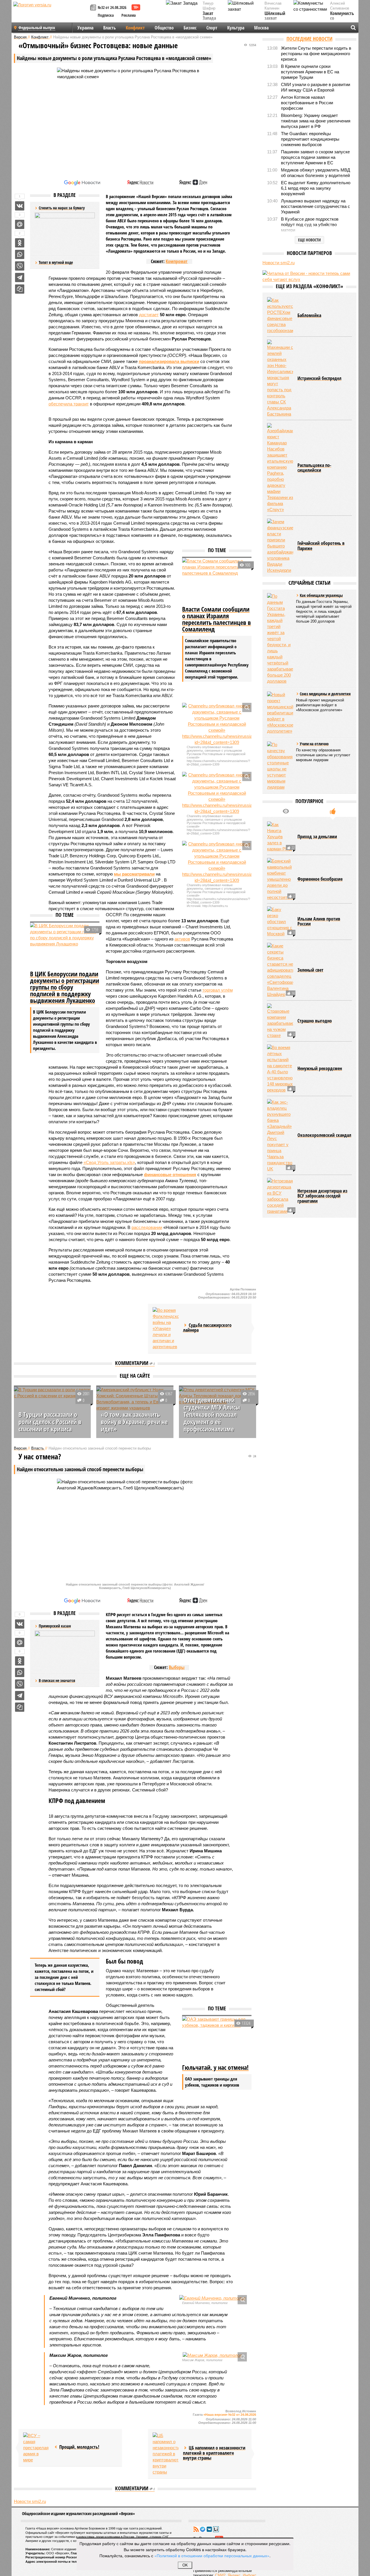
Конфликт (135, 28)
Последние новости (309, 39)
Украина (85, 28)
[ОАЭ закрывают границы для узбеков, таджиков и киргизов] (217, 2039)
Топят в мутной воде (56, 262)
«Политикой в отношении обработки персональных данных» (212, 2555)
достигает (149, 315)
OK (185, 2565)
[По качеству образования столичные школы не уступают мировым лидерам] (280, 766)
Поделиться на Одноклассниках (20, 243)
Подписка (106, 15)
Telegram (203, 2529)
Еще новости (309, 240)
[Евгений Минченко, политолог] (212, 2298)
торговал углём (218, 990)
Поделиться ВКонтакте (20, 206)
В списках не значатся (57, 1680)
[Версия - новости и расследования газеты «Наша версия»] (51, 14)
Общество (164, 28)
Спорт (212, 28)
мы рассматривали (134, 874)
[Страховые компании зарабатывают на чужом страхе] (280, 1021)
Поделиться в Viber (20, 266)
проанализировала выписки (169, 361)
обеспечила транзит (69, 404)
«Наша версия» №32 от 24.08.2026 (230, 2415)
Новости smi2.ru (30, 2501)
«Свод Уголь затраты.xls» (109, 1162)
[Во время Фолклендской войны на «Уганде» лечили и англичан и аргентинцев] (166, 1328)
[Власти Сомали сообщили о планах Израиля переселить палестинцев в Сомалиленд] (217, 581)
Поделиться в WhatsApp (20, 254)
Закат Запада (209, 16)
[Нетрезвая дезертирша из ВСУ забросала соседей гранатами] (280, 1196)
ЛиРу (216, 2529)
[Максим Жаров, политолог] (212, 2355)
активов (182, 939)
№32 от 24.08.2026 (112, 7)
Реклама (129, 15)
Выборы (177, 1667)
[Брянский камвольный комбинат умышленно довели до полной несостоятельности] (280, 879)
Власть (110, 28)
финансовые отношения (170, 1175)
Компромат (177, 261)
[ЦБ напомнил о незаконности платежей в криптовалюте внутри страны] (166, 2454)
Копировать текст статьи (20, 289)
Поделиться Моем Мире (20, 224)
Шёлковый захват (275, 16)
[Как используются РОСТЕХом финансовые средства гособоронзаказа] (280, 315)
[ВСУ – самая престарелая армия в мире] (36, 2448)
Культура (236, 28)
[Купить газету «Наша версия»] (94, 8)
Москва (261, 28)
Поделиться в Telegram (20, 277)
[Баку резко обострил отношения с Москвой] (280, 922)
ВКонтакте (209, 2529)
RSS (196, 2529)
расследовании (147, 1227)
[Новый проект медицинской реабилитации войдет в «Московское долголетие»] (280, 713)
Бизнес (190, 28)
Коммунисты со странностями (344, 19)
